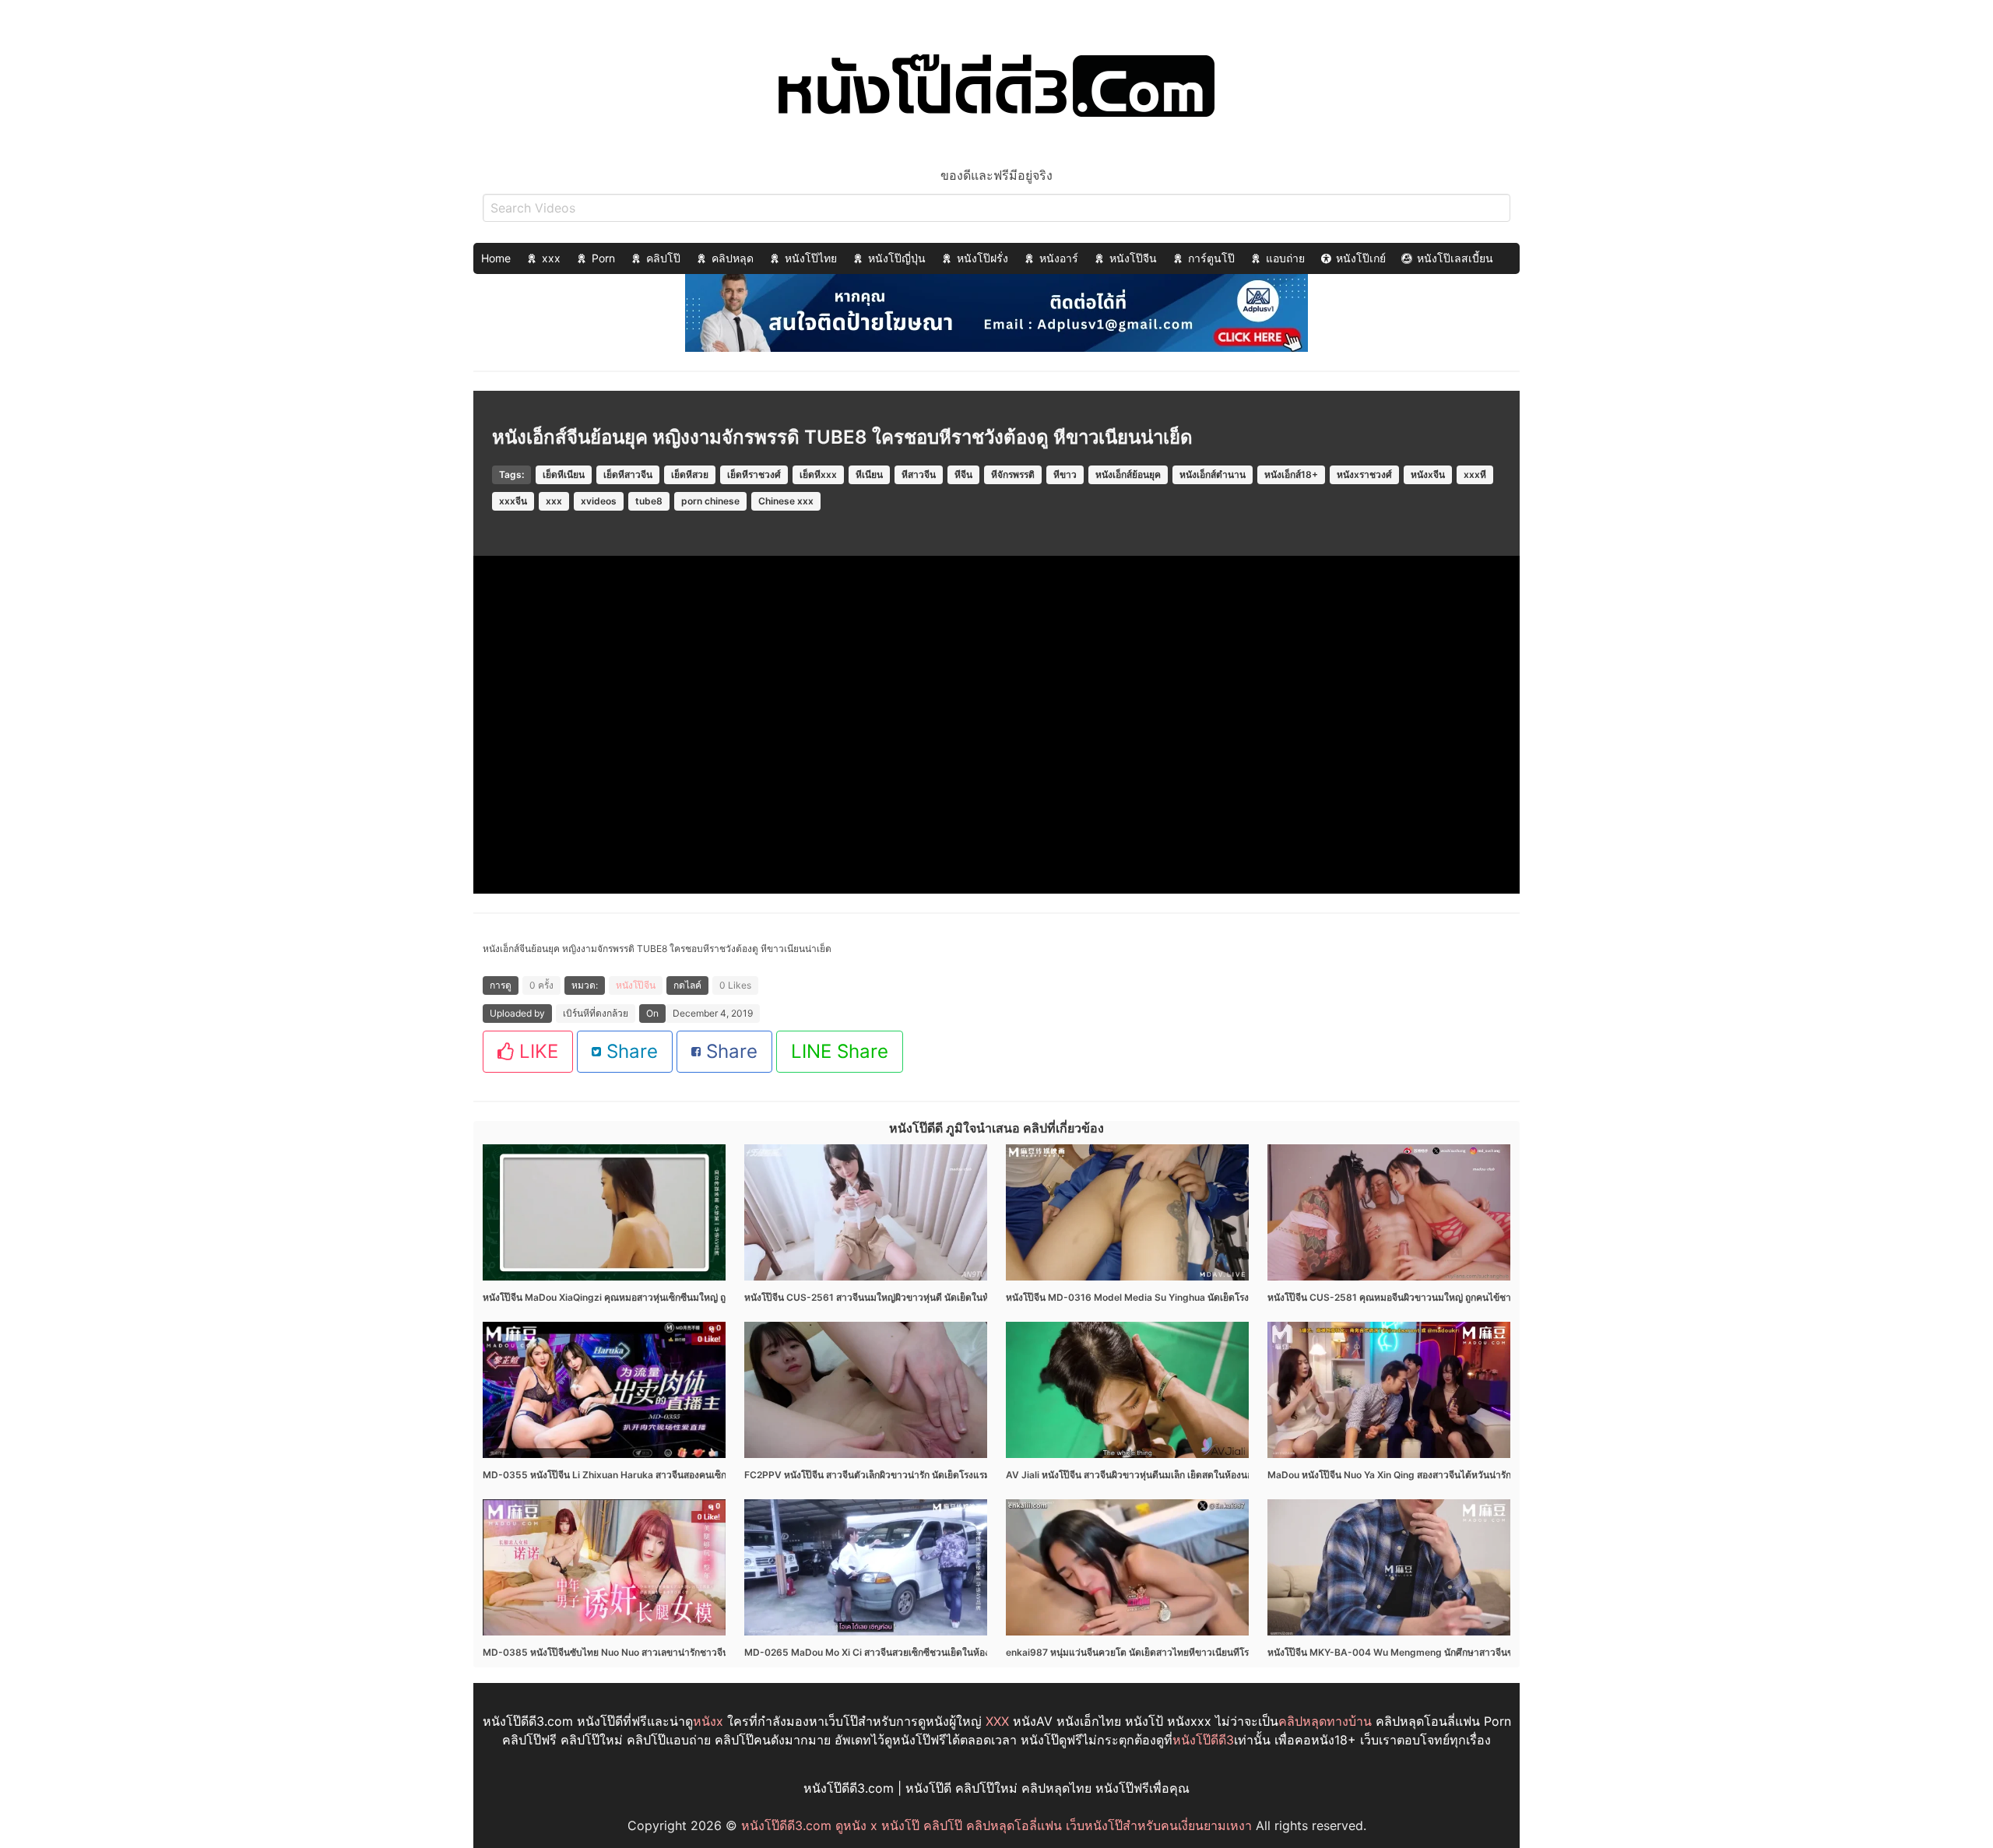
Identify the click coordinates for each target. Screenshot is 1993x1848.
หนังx (708, 1721)
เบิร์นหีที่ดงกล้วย (596, 1013)
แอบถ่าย (1285, 258)
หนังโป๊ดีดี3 (1203, 1740)
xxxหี (1475, 474)
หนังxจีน (1428, 474)
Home (496, 258)
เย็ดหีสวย (690, 474)
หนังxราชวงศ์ (1364, 474)
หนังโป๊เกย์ (1361, 258)
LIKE (536, 1051)
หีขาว (1065, 474)
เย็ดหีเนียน (564, 474)
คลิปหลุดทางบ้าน (1325, 1721)
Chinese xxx (786, 501)
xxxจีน (513, 501)
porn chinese (710, 501)
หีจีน (963, 474)
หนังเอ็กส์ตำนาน (1213, 474)
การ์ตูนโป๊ (1211, 258)
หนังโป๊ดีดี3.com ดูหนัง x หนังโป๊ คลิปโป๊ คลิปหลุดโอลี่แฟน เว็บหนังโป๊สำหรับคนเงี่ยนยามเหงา (996, 1825)
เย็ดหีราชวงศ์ (754, 474)
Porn (603, 258)
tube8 (649, 501)
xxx (551, 258)
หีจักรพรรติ (1013, 474)
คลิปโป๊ (663, 258)
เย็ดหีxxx (818, 474)
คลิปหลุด (733, 258)
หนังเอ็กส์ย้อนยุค (1128, 474)
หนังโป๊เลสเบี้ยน (1455, 258)
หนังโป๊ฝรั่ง (982, 258)
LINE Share (840, 1051)
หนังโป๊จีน (1133, 258)
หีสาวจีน (919, 474)
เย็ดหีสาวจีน (628, 474)
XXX (997, 1721)
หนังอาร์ (1059, 258)
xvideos (599, 501)
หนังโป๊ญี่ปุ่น (897, 258)
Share (629, 1051)
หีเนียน (869, 474)
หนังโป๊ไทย (811, 258)
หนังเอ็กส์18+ (1291, 474)
